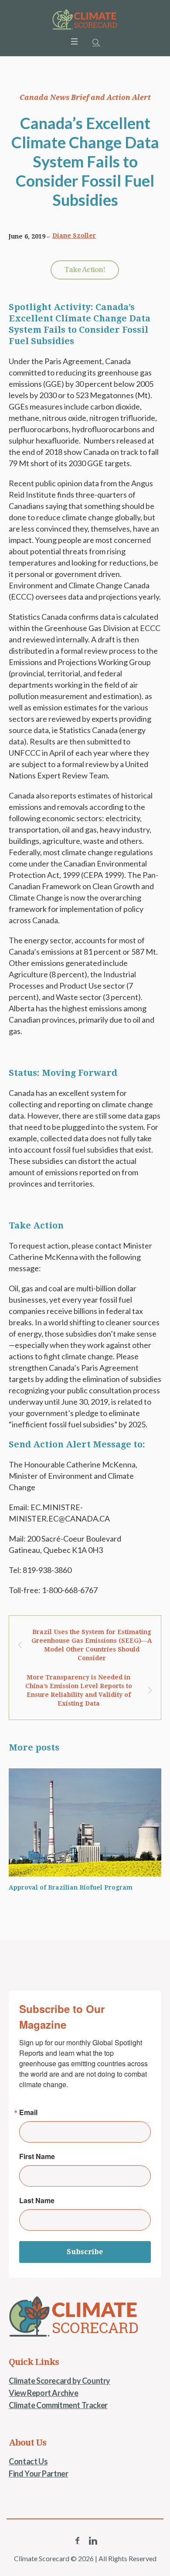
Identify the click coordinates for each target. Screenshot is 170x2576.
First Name (37, 2156)
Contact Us (28, 2461)
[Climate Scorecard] (85, 20)
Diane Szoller (74, 235)
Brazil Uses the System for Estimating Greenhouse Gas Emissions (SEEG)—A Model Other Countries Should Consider (92, 1645)
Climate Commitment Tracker (58, 2405)
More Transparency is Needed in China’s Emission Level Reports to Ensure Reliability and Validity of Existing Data (79, 1690)
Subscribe (85, 2252)
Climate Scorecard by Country (59, 2381)
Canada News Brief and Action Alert (85, 97)
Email (28, 2112)
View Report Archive (43, 2393)
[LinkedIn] (93, 2541)
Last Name (37, 2201)
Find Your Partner (38, 2474)
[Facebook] (77, 2541)
